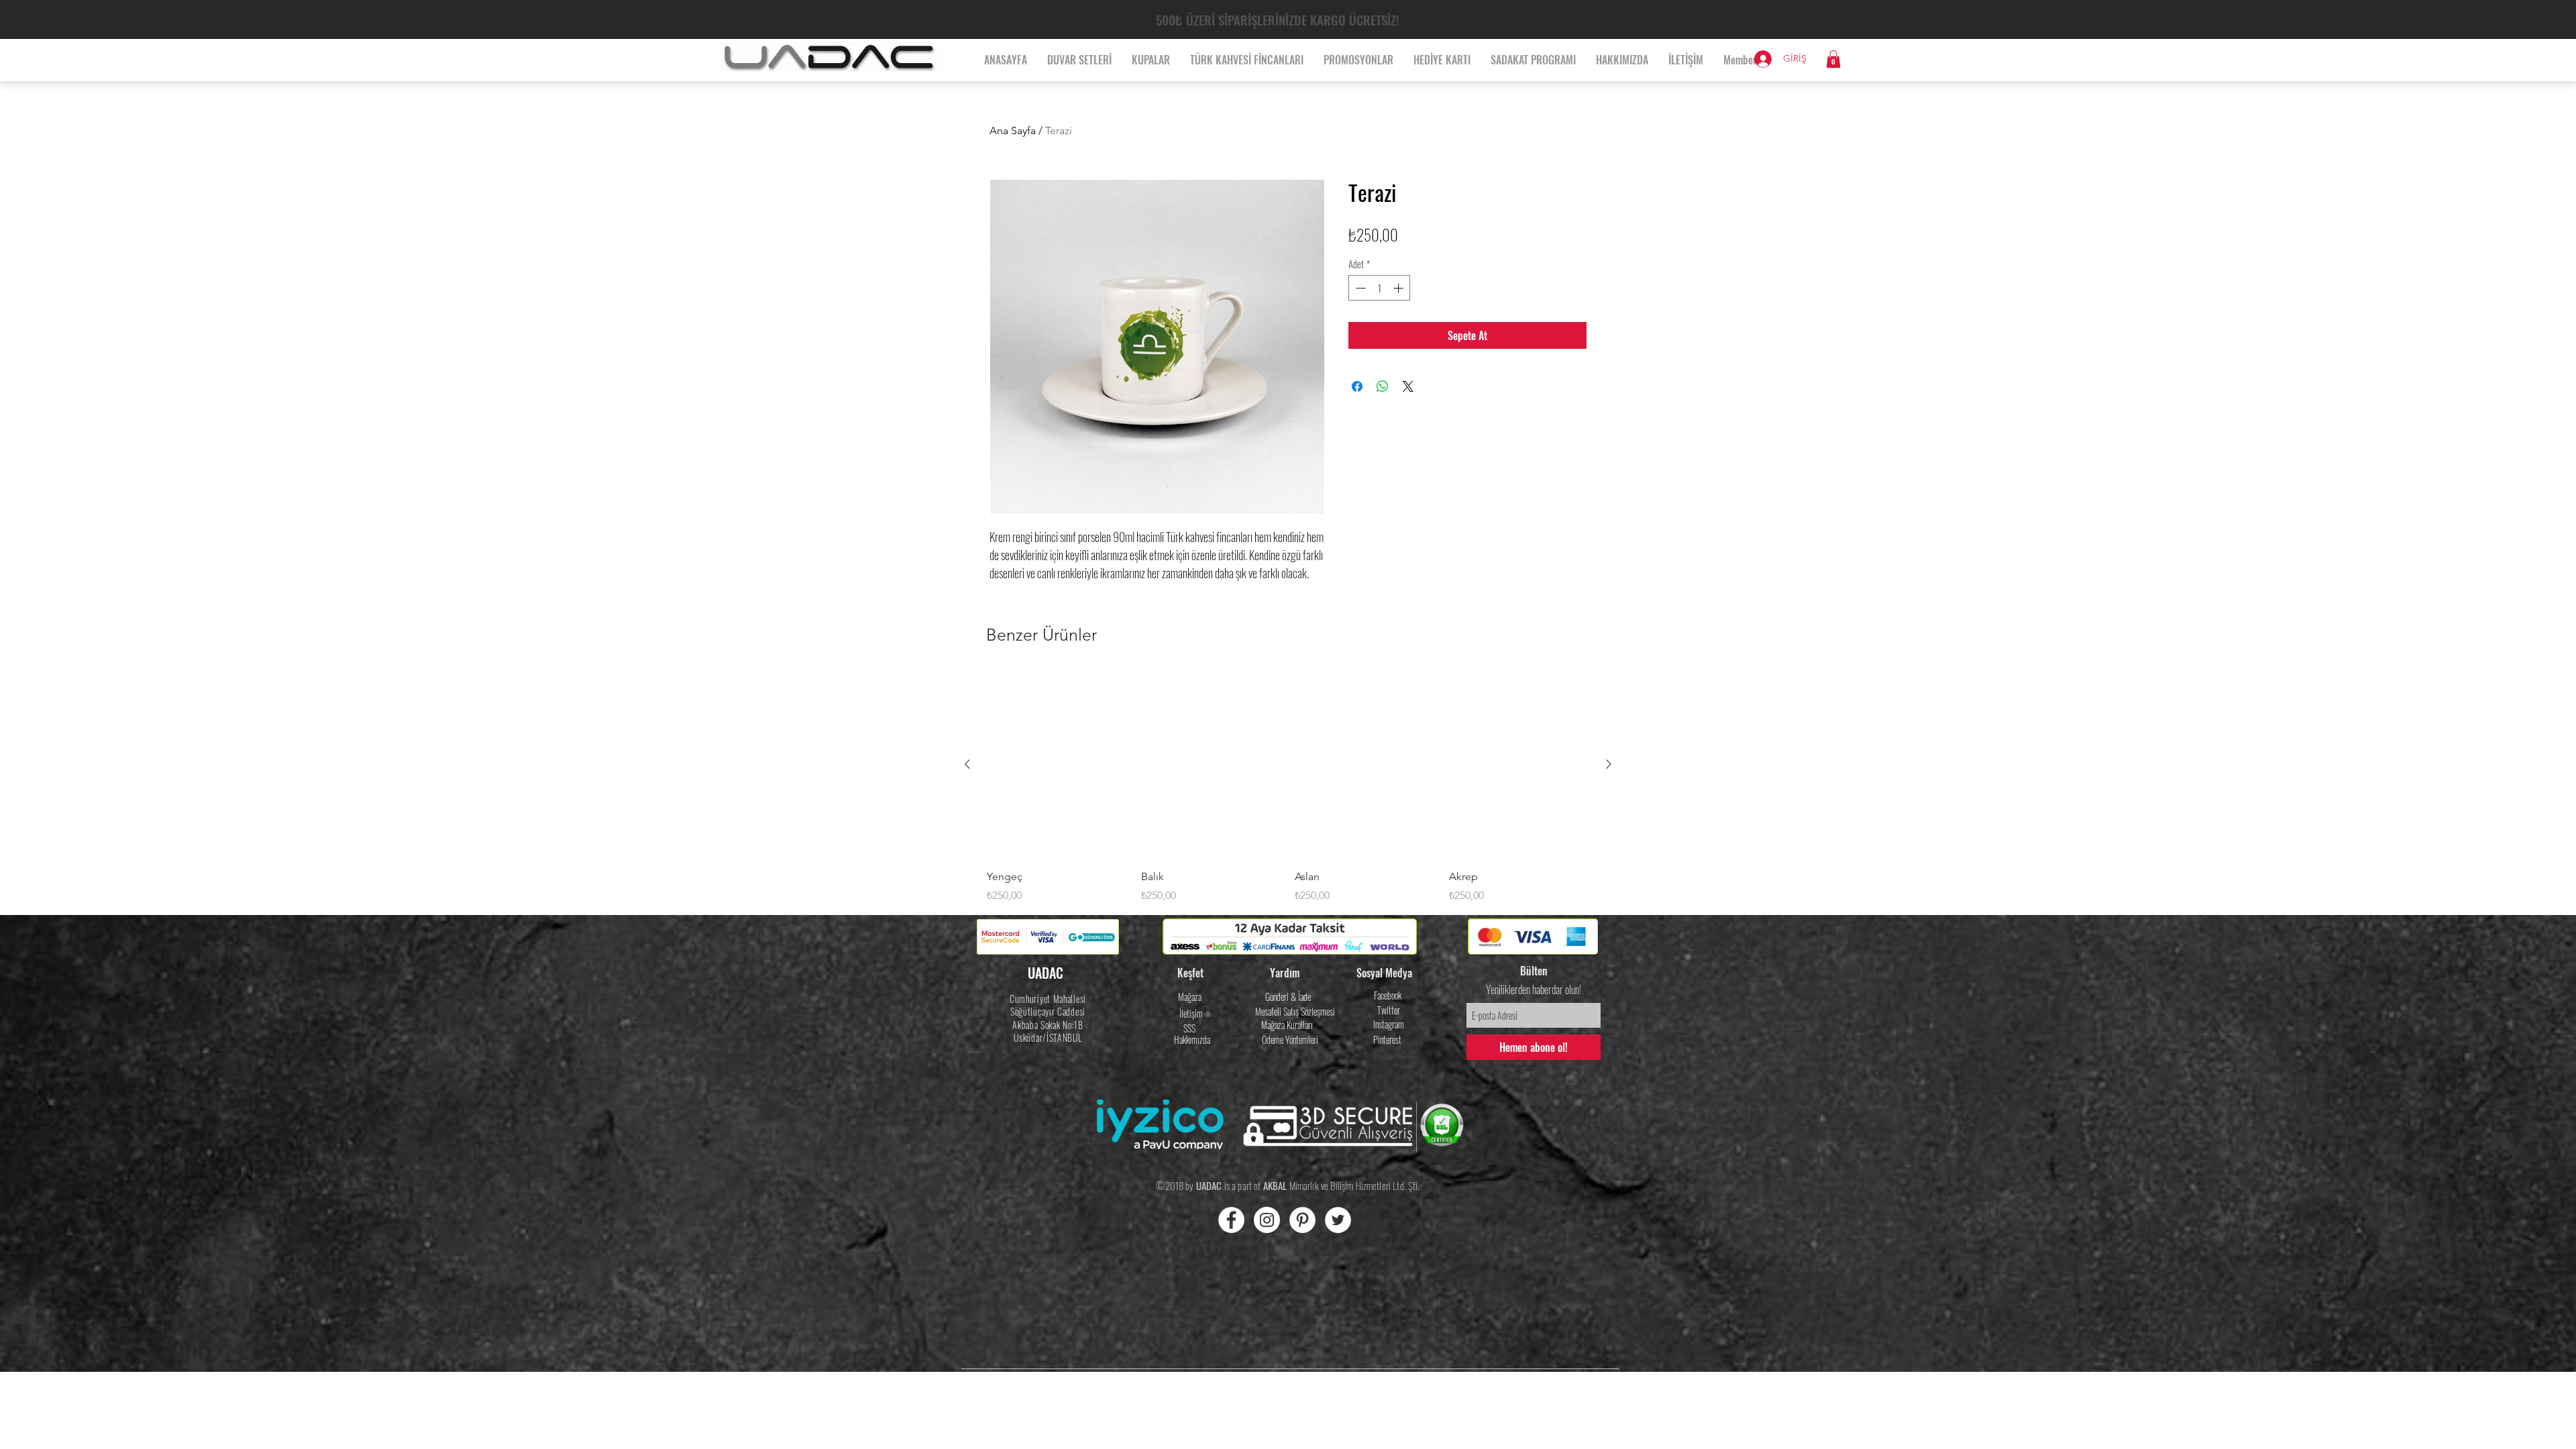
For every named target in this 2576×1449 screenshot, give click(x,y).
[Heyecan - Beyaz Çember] (1338, 1220)
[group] (1288, 788)
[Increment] (1400, 288)
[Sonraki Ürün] (1609, 764)
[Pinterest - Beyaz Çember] (1302, 1220)
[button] (1833, 59)
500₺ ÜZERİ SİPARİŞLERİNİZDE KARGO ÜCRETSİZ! (1277, 19)
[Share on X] (1408, 386)
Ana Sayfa (1013, 130)
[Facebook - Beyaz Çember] (1231, 1220)
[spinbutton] (1380, 288)
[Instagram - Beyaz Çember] (1267, 1220)
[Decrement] (1359, 288)
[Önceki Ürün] (967, 764)
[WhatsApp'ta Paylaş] (1383, 386)
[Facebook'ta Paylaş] (1357, 386)
